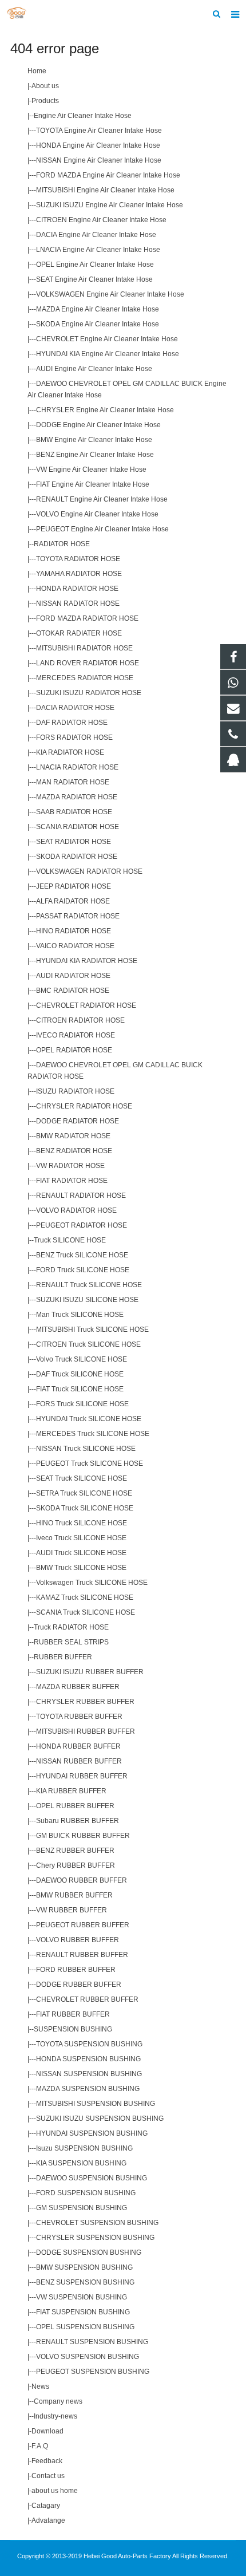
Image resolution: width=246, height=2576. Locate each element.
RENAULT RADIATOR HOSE (81, 1196)
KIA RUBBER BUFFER (71, 1791)
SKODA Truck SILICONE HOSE (85, 1508)
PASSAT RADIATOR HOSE (78, 916)
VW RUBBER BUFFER (72, 1910)
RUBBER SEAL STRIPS (71, 1642)
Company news (58, 2401)
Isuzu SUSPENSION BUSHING (84, 2148)
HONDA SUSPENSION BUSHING (88, 2059)
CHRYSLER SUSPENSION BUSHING (95, 2238)
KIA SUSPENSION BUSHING (81, 2163)
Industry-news (55, 2416)
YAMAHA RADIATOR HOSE (79, 574)
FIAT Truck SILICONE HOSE (80, 1389)
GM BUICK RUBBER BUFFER (83, 1836)
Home (37, 71)
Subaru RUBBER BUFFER (78, 1821)
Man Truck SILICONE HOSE (80, 1315)
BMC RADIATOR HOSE (73, 991)
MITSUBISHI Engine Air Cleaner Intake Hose (105, 190)
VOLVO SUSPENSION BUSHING (88, 2357)
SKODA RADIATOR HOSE (77, 857)
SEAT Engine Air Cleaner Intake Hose (94, 279)
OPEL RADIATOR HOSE (74, 1050)
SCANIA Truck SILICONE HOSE (86, 1612)
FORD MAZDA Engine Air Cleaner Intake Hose (108, 175)
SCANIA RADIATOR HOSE (78, 827)
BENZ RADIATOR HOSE (74, 1151)
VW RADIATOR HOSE (70, 1166)
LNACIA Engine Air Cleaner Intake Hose (98, 250)
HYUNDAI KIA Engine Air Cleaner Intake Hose (108, 354)
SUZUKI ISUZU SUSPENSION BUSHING (100, 2119)
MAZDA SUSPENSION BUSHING (88, 2089)
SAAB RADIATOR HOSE (74, 812)
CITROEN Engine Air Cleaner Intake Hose (101, 220)
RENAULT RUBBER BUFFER (82, 1955)
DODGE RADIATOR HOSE (78, 1121)
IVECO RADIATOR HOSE (76, 1035)
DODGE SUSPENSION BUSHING (89, 2252)
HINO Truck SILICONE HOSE (82, 1523)
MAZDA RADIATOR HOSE (77, 797)
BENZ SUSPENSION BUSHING (85, 2282)
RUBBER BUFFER (63, 1657)
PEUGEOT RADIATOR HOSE (82, 1225)
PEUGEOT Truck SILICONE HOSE (90, 1463)
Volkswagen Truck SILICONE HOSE (92, 1583)
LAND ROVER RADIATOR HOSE (88, 663)
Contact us (48, 2476)
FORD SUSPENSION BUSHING (86, 2193)
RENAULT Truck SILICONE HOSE (89, 1285)
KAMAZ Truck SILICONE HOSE (85, 1597)
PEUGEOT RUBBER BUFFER (83, 1925)
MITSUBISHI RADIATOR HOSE (84, 648)
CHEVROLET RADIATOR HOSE (86, 1005)
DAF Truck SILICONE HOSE (80, 1374)
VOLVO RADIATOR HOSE (76, 1210)
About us (45, 86)
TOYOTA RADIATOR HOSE (78, 559)
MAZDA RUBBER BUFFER (78, 1687)
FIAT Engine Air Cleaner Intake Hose (93, 484)
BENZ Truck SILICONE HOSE (82, 1255)
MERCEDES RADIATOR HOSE (85, 678)
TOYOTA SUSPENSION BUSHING (89, 2044)
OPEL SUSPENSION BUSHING (85, 2327)
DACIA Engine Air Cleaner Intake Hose (96, 235)
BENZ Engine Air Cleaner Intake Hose (95, 455)
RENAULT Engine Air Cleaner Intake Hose (102, 499)
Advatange (48, 2520)
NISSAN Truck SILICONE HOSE (86, 1449)
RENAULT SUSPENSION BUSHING (92, 2342)
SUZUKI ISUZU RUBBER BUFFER (90, 1672)
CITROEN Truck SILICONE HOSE (88, 1344)
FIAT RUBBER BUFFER (73, 2014)
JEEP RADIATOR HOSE (74, 886)
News (40, 2386)
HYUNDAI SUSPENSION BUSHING (92, 2133)
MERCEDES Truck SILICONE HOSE (93, 1434)
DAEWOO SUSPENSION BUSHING (92, 2178)
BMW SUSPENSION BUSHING (84, 2267)
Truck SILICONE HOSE (70, 1240)
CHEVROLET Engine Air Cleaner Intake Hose (107, 339)
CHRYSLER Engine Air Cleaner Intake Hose (105, 410)
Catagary (46, 2506)
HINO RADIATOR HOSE (74, 931)
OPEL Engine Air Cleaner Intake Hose (95, 265)
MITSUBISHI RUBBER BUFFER (86, 1731)
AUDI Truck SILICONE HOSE (81, 1553)
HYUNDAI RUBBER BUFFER (82, 1776)
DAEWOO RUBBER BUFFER (82, 1880)
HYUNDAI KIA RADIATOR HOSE (87, 961)
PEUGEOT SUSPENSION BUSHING (93, 2372)
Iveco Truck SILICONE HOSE (81, 1538)
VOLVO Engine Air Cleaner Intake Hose (97, 514)
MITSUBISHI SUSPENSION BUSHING (96, 2104)
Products (45, 101)
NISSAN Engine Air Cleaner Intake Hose (99, 160)
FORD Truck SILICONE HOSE (83, 1270)
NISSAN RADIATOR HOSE (78, 603)
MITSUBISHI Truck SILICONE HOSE (92, 1330)
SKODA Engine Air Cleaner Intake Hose (98, 324)
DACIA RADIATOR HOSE (75, 708)
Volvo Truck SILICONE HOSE (82, 1359)
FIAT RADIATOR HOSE (72, 1181)
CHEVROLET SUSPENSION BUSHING (97, 2223)
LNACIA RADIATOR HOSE (77, 767)
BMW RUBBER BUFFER (74, 1895)
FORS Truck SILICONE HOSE (82, 1404)
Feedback (47, 2461)
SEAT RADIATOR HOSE (74, 842)
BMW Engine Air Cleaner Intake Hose (94, 440)
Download (47, 2431)
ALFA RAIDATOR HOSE (73, 901)
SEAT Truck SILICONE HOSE (82, 1478)
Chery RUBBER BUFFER (76, 1865)
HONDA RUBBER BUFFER (78, 1746)
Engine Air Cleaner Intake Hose (83, 116)
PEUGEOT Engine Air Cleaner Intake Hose (102, 529)
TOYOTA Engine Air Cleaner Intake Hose (99, 131)
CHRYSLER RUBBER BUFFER (85, 1702)
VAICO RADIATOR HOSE (75, 946)
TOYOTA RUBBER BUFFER (79, 1717)
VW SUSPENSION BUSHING (82, 2297)
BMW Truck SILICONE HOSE (81, 1568)
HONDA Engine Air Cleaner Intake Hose (98, 145)
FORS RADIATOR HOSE (74, 737)
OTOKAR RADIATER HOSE (79, 633)
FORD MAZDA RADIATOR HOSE (87, 618)
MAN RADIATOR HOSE (73, 782)
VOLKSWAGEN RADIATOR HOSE (89, 871)
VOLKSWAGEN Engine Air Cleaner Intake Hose (110, 294)
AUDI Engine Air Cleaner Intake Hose (94, 369)
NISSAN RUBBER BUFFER (79, 1761)
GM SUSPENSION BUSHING (82, 2208)
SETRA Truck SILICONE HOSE (84, 1493)
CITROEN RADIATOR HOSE (80, 1020)
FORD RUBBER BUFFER (76, 1970)
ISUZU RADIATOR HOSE (75, 1091)
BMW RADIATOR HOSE (73, 1136)
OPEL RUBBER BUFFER (75, 1806)
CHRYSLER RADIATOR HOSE (84, 1106)
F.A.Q (40, 2446)
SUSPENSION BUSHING (73, 2029)
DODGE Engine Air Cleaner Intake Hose (98, 425)
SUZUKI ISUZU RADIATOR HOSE (89, 693)
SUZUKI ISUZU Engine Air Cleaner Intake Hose (110, 205)
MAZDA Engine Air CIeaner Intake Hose (98, 309)
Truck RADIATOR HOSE (71, 1627)
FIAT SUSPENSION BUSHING (83, 2312)
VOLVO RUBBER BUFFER (78, 1940)
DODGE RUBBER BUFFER (79, 1985)
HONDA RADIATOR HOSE (77, 589)
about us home (55, 2491)
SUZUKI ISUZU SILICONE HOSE (87, 1300)
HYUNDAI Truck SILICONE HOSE (89, 1419)
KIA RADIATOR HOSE (70, 752)
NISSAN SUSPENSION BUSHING (89, 2074)
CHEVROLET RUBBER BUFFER (87, 1999)
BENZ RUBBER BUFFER (75, 1851)
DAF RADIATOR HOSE (72, 723)
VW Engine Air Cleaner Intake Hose (91, 470)
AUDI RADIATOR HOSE (73, 976)
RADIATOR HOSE (62, 544)
